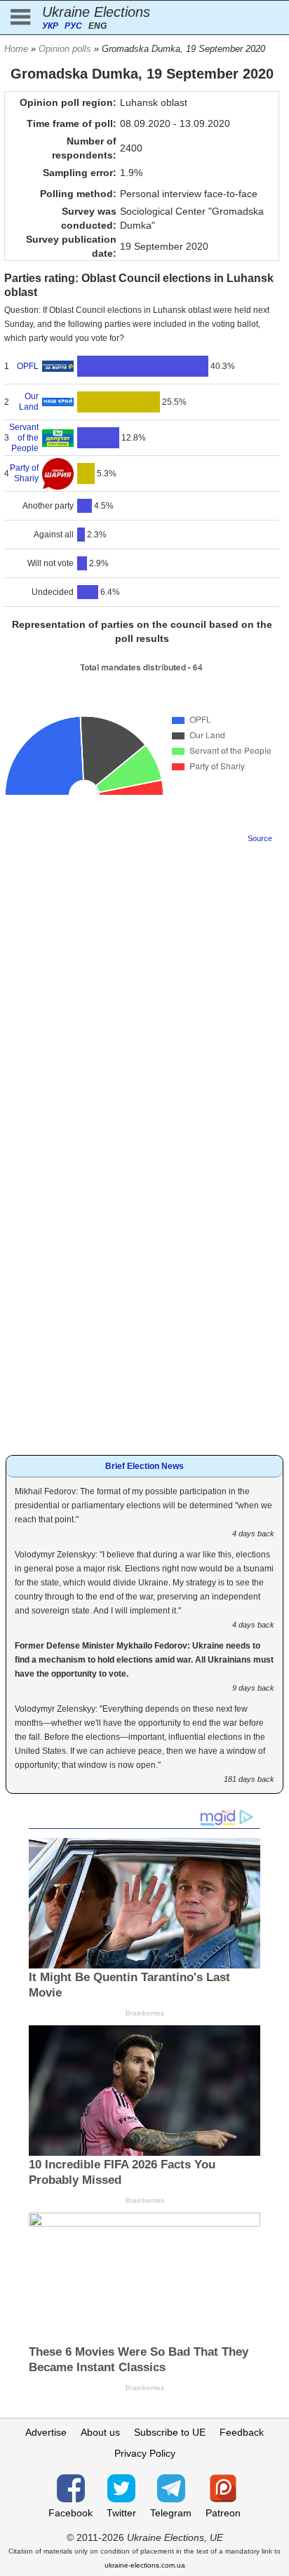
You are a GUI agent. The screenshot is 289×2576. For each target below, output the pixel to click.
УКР (50, 26)
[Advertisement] (144, 997)
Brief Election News (144, 1466)
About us (100, 2432)
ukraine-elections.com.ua (145, 2565)
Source (260, 838)
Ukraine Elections (96, 12)
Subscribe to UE (170, 2432)
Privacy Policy (145, 2453)
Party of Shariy (24, 473)
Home (16, 49)
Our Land (29, 402)
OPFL (28, 366)
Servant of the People (24, 438)
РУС (73, 26)
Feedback (242, 2432)
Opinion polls (65, 49)
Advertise (46, 2432)
